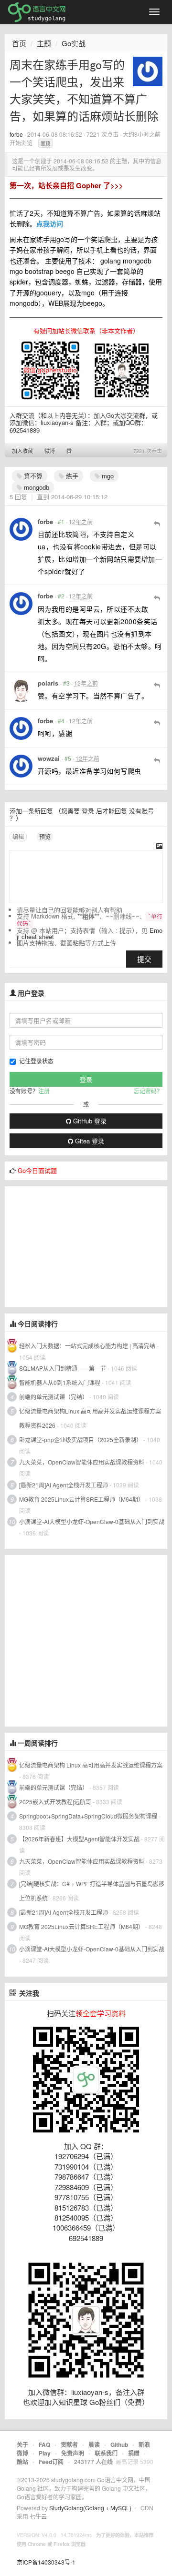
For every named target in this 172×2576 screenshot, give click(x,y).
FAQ (44, 2445)
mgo (107, 476)
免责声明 (73, 2453)
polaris (48, 683)
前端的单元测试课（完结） (54, 1397)
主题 (44, 43)
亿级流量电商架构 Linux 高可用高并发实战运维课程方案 (91, 1765)
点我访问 (50, 223)
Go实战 (74, 43)
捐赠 (134, 2453)
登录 (88, 811)
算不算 (32, 476)
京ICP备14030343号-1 (46, 2562)
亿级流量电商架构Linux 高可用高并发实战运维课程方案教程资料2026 (90, 1418)
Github (119, 2445)
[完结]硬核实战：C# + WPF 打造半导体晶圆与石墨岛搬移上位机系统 (92, 1891)
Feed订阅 (51, 2462)
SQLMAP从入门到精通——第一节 (63, 1368)
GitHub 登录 (89, 1121)
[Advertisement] (76, 1246)
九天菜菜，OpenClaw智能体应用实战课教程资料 (82, 1462)
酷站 (22, 2462)
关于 (22, 2445)
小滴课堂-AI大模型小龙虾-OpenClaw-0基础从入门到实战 (92, 1521)
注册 (44, 1091)
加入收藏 (22, 451)
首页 (19, 43)
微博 (50, 451)
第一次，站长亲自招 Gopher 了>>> (66, 185)
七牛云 (38, 2516)
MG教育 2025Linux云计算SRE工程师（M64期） (81, 1499)
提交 (144, 959)
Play (45, 2453)
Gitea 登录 (89, 1141)
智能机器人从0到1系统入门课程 (60, 1382)
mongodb (36, 487)
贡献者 (69, 2445)
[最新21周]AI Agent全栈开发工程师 (64, 1485)
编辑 (18, 836)
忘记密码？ (148, 1091)
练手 (71, 476)
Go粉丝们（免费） (119, 2402)
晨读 (94, 2445)
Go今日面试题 (37, 1170)
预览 (45, 836)
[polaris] (21, 691)
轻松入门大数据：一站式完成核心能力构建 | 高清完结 (87, 1346)
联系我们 (106, 2453)
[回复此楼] (157, 523)
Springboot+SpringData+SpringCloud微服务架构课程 (88, 1816)
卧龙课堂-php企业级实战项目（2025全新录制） (81, 1440)
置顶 (45, 143)
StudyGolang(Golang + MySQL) (90, 2508)
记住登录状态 (36, 1061)
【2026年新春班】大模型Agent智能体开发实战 (80, 1839)
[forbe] (148, 71)
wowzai (49, 758)
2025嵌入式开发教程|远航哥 (55, 1802)
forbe (16, 134)
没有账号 (141, 811)
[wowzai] (21, 766)
